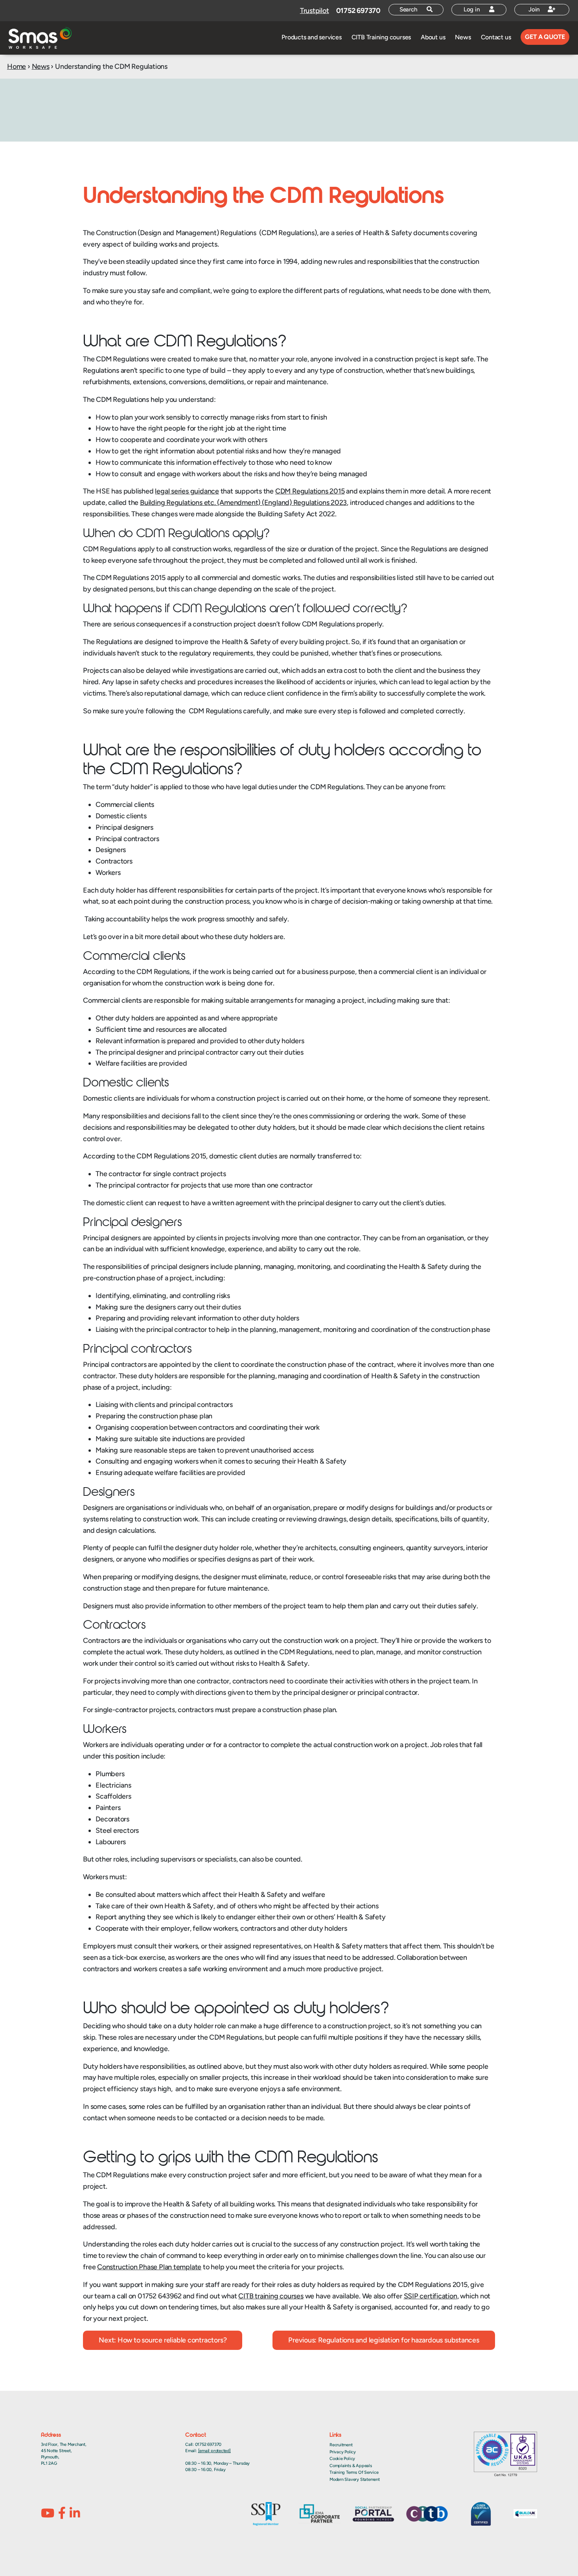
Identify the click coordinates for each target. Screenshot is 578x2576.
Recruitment (341, 2445)
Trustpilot (315, 11)
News (463, 37)
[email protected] (214, 2451)
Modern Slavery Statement (355, 2479)
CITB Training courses (381, 37)
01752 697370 (358, 11)
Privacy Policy (343, 2452)
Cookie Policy (342, 2459)
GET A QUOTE (545, 37)
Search (409, 9)
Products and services (311, 37)
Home (17, 66)
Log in (473, 9)
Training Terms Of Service (354, 2472)
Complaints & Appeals (351, 2466)
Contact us (496, 37)
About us (433, 37)
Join (535, 9)
